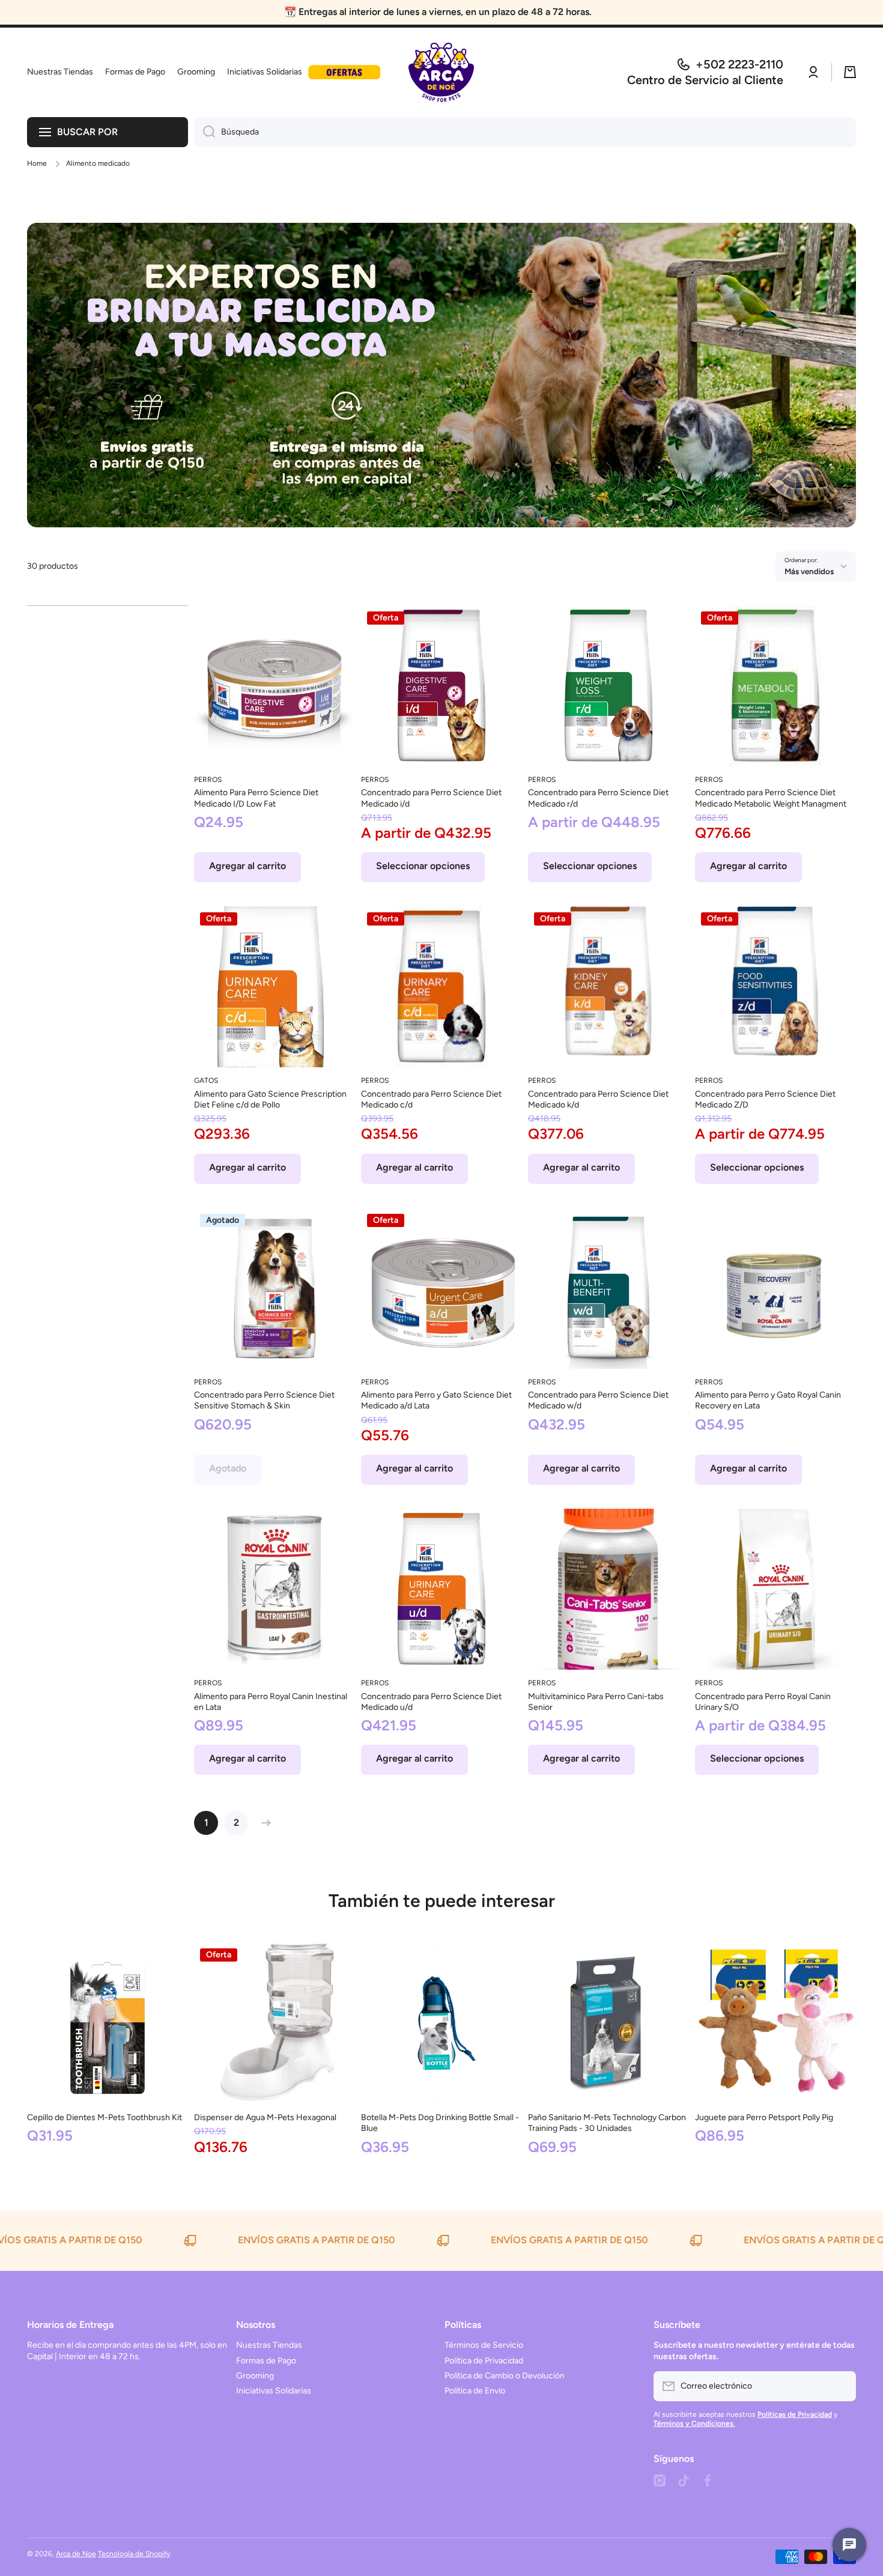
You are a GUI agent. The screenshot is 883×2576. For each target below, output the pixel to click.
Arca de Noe (76, 2554)
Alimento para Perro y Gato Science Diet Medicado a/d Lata (436, 1400)
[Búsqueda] (205, 132)
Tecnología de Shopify (134, 2554)
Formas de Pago (266, 2361)
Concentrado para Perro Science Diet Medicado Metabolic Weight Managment (771, 798)
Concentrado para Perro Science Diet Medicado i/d (431, 798)
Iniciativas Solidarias (274, 2391)
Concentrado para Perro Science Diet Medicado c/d (431, 1099)
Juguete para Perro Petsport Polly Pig (764, 2117)
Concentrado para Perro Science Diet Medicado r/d (598, 798)
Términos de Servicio (484, 2345)
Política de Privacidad (484, 2361)
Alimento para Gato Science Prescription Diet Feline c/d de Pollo (270, 1099)
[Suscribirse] (841, 2386)
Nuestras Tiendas (269, 2345)
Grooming (255, 2376)
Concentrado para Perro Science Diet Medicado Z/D (765, 1099)
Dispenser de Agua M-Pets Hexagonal (265, 2117)
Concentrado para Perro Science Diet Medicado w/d (598, 1400)
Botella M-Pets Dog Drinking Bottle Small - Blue (440, 2123)
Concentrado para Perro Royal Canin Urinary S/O (763, 1702)
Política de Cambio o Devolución (505, 2376)
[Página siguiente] (263, 1823)
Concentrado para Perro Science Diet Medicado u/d (431, 1702)
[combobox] (525, 132)
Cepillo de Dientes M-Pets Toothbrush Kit (105, 2117)
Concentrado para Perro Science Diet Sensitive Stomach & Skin (264, 1400)
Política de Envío (475, 2391)
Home (37, 163)
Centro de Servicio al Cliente (705, 80)
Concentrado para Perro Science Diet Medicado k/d (598, 1099)
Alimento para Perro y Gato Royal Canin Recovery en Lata (768, 1400)
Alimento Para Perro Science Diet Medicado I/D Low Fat (256, 798)
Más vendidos (809, 571)
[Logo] (441, 72)
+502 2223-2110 (739, 64)
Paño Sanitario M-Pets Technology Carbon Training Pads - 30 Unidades (607, 2123)
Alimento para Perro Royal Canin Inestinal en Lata (271, 1702)
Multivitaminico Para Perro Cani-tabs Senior (596, 1702)
